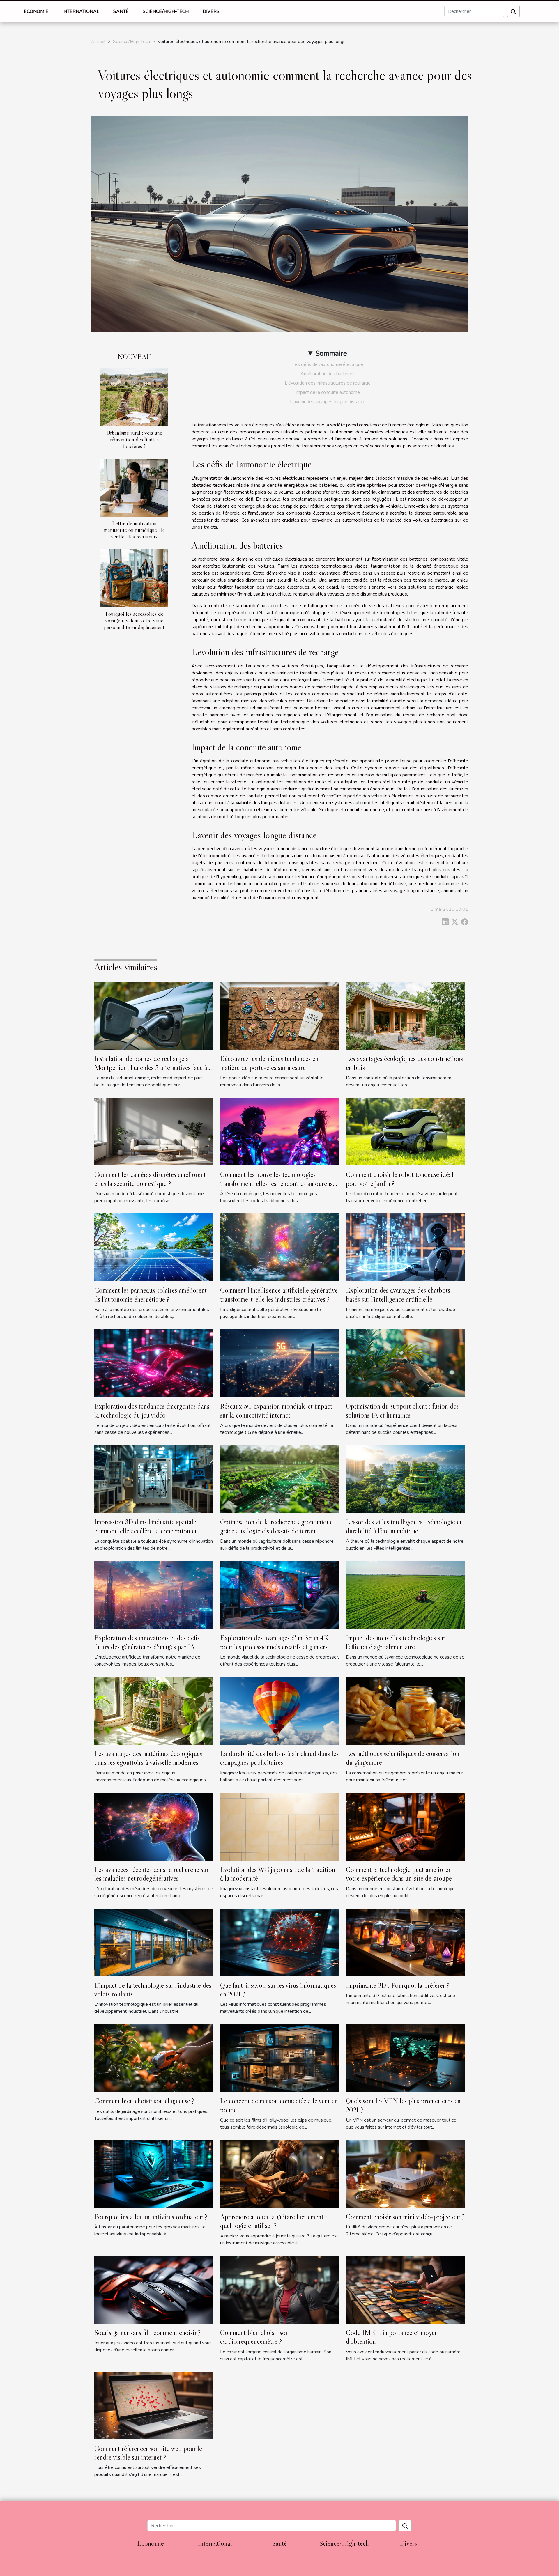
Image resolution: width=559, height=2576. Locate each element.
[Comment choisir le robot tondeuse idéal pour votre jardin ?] (405, 1131)
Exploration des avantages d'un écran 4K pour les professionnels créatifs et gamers (274, 1642)
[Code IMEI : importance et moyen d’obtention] (405, 2289)
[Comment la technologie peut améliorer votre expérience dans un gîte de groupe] (405, 1826)
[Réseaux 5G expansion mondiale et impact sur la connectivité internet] (279, 1363)
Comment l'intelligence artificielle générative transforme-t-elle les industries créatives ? (279, 1295)
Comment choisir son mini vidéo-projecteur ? (405, 2217)
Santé (121, 11)
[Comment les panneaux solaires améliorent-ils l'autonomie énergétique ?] (154, 1247)
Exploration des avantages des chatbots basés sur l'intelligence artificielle (398, 1295)
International (81, 11)
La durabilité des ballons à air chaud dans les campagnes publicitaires (279, 1758)
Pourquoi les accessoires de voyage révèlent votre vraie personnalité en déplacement (134, 620)
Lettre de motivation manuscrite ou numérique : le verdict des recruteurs (134, 530)
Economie (36, 11)
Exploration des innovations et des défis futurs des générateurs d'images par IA (147, 1642)
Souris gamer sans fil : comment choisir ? (147, 2333)
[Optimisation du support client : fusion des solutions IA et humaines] (405, 1363)
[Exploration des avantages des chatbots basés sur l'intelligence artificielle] (405, 1247)
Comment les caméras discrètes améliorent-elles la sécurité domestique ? (151, 1179)
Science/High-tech (166, 11)
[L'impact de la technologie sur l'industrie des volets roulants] (154, 1942)
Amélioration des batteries (328, 374)
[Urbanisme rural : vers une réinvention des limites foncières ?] (134, 397)
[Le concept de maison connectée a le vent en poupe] (279, 2058)
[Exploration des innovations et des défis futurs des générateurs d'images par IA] (154, 1595)
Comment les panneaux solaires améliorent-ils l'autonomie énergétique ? (152, 1295)
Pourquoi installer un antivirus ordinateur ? (151, 2217)
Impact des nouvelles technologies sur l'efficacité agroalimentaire (396, 1642)
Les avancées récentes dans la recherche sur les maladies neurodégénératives (151, 1874)
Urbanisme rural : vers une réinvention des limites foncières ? (134, 439)
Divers (211, 11)
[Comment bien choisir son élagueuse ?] (154, 2058)
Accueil (98, 42)
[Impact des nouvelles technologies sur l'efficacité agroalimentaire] (405, 1595)
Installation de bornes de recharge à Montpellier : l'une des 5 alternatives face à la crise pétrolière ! (151, 1067)
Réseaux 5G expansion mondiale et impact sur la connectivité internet (276, 1410)
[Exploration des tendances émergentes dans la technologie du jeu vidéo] (154, 1363)
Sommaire (331, 353)
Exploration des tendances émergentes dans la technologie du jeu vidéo (152, 1410)
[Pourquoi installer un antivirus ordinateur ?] (154, 2173)
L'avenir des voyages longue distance (328, 402)
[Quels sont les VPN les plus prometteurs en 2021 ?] (405, 2058)
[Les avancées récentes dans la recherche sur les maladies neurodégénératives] (154, 1826)
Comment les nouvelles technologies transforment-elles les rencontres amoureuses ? (279, 1183)
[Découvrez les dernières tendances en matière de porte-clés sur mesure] (279, 1016)
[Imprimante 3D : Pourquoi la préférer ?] (405, 1942)
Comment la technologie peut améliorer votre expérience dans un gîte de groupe (399, 1874)
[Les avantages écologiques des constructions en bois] (405, 1016)
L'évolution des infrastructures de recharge (328, 383)
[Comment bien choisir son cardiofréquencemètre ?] (279, 2289)
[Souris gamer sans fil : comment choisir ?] (154, 2289)
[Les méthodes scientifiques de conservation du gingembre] (405, 1710)
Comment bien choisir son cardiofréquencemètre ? (254, 2337)
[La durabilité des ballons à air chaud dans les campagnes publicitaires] (279, 1710)
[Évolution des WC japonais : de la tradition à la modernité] (279, 1826)
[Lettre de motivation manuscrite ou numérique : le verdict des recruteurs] (134, 488)
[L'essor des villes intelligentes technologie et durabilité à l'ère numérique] (405, 1479)
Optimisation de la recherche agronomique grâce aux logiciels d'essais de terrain (276, 1526)
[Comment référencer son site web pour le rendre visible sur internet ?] (154, 2405)
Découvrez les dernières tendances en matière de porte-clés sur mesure (269, 1063)
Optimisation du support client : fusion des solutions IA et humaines (402, 1410)
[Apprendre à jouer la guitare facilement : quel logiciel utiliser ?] (279, 2173)
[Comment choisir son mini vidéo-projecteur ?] (405, 2173)
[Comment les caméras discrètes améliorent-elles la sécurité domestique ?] (154, 1131)
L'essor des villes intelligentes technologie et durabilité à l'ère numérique (404, 1526)
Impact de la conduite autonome (328, 392)
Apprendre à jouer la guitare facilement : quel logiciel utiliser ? (274, 2221)
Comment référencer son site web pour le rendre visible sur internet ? (148, 2453)
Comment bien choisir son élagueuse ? (144, 2101)
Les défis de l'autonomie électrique (328, 364)
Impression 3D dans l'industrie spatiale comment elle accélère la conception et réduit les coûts (146, 1531)
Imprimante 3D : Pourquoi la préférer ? (398, 1985)
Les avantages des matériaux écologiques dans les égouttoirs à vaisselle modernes (148, 1758)
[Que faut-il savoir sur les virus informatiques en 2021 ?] (279, 1942)
